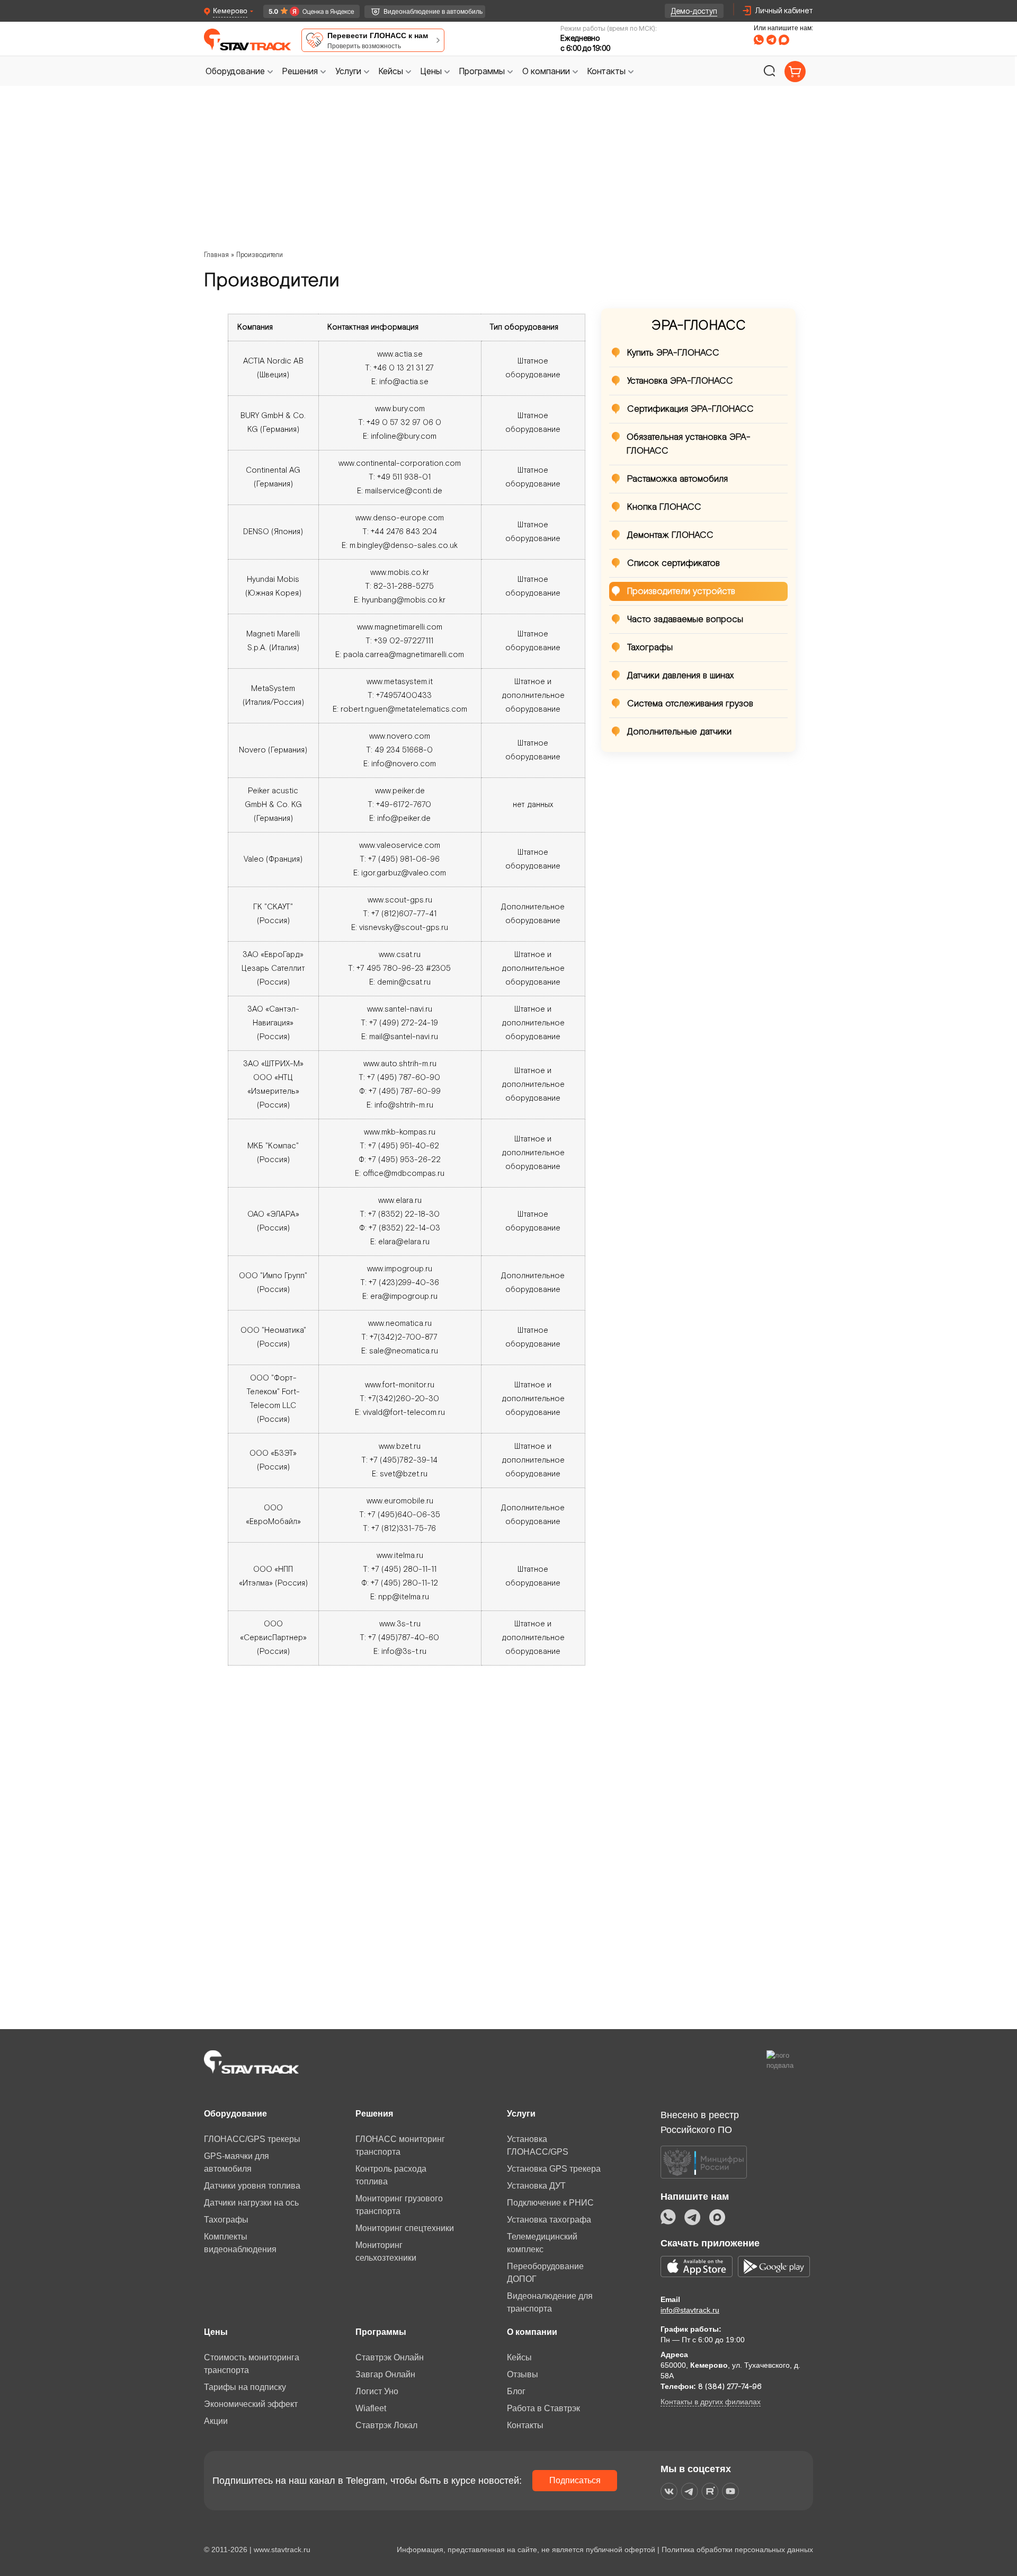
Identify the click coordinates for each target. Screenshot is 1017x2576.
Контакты (525, 2425)
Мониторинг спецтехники (405, 2228)
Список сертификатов (673, 563)
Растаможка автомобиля (677, 479)
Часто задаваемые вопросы (685, 619)
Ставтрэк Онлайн (390, 2357)
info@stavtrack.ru (690, 2310)
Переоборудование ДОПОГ (545, 2273)
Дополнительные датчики (679, 732)
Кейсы (519, 2357)
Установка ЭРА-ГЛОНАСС (680, 381)
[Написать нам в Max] (717, 2217)
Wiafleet (371, 2408)
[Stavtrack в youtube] (731, 2491)
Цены (216, 2332)
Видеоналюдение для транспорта (550, 2302)
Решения (374, 2114)
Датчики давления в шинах (680, 676)
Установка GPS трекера (554, 2169)
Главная (216, 255)
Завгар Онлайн (385, 2374)
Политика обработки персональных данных (737, 2550)
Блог (516, 2391)
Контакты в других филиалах (711, 2402)
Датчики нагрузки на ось (251, 2203)
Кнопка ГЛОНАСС (664, 507)
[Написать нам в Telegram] (771, 40)
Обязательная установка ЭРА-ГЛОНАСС (689, 444)
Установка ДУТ (536, 2186)
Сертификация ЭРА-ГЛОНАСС (690, 409)
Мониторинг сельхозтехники (386, 2251)
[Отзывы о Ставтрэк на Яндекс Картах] (306, 11)
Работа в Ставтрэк (543, 2408)
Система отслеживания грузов (690, 704)
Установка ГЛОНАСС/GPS (538, 2145)
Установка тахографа (549, 2220)
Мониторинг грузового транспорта (399, 2205)
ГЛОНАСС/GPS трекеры (252, 2139)
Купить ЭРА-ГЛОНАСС (673, 353)
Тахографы (650, 648)
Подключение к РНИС (550, 2203)
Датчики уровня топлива (252, 2186)
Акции (216, 2421)
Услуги (521, 2114)
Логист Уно (377, 2391)
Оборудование (235, 2114)
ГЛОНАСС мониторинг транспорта (400, 2145)
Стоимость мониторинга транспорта (252, 2364)
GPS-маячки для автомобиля (237, 2162)
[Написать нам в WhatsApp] (759, 40)
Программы (381, 2332)
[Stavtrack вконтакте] (669, 2491)
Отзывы (523, 2374)
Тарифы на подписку (245, 2387)
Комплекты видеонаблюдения (240, 2243)
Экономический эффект (251, 2404)
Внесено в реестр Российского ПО (700, 2122)
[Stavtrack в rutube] (710, 2491)
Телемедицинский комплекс (542, 2243)
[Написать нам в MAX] (784, 40)
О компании (532, 2332)
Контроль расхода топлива (391, 2175)
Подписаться (575, 2480)
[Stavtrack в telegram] (689, 2491)
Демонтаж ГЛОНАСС (670, 535)
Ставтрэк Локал (386, 2425)
